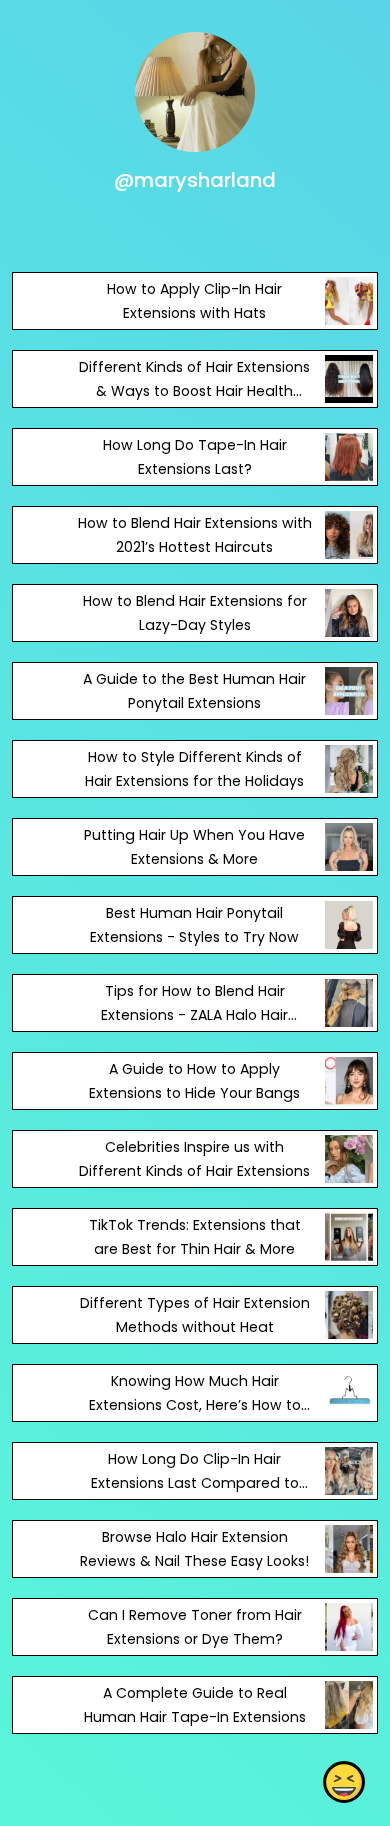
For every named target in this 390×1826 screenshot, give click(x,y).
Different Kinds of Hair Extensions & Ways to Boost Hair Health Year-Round (194, 391)
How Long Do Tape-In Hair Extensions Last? (195, 457)
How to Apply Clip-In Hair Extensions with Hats (194, 301)
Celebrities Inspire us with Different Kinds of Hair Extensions (194, 1159)
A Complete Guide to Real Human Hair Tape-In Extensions (195, 1705)
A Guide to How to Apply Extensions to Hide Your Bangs (194, 1081)
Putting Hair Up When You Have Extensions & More (194, 847)
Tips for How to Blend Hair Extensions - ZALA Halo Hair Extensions (194, 1015)
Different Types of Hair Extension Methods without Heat (195, 1315)
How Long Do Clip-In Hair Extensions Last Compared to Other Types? (195, 1483)
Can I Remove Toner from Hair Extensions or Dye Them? (195, 1627)
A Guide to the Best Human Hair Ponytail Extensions (194, 691)
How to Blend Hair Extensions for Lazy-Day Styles (195, 613)
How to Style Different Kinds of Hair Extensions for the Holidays (194, 769)
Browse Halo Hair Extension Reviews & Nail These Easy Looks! (194, 1549)
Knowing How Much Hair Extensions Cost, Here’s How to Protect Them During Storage (195, 1405)
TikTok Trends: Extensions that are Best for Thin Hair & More (195, 1237)
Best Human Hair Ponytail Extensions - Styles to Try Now (194, 925)
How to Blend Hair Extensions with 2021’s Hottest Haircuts (195, 535)
